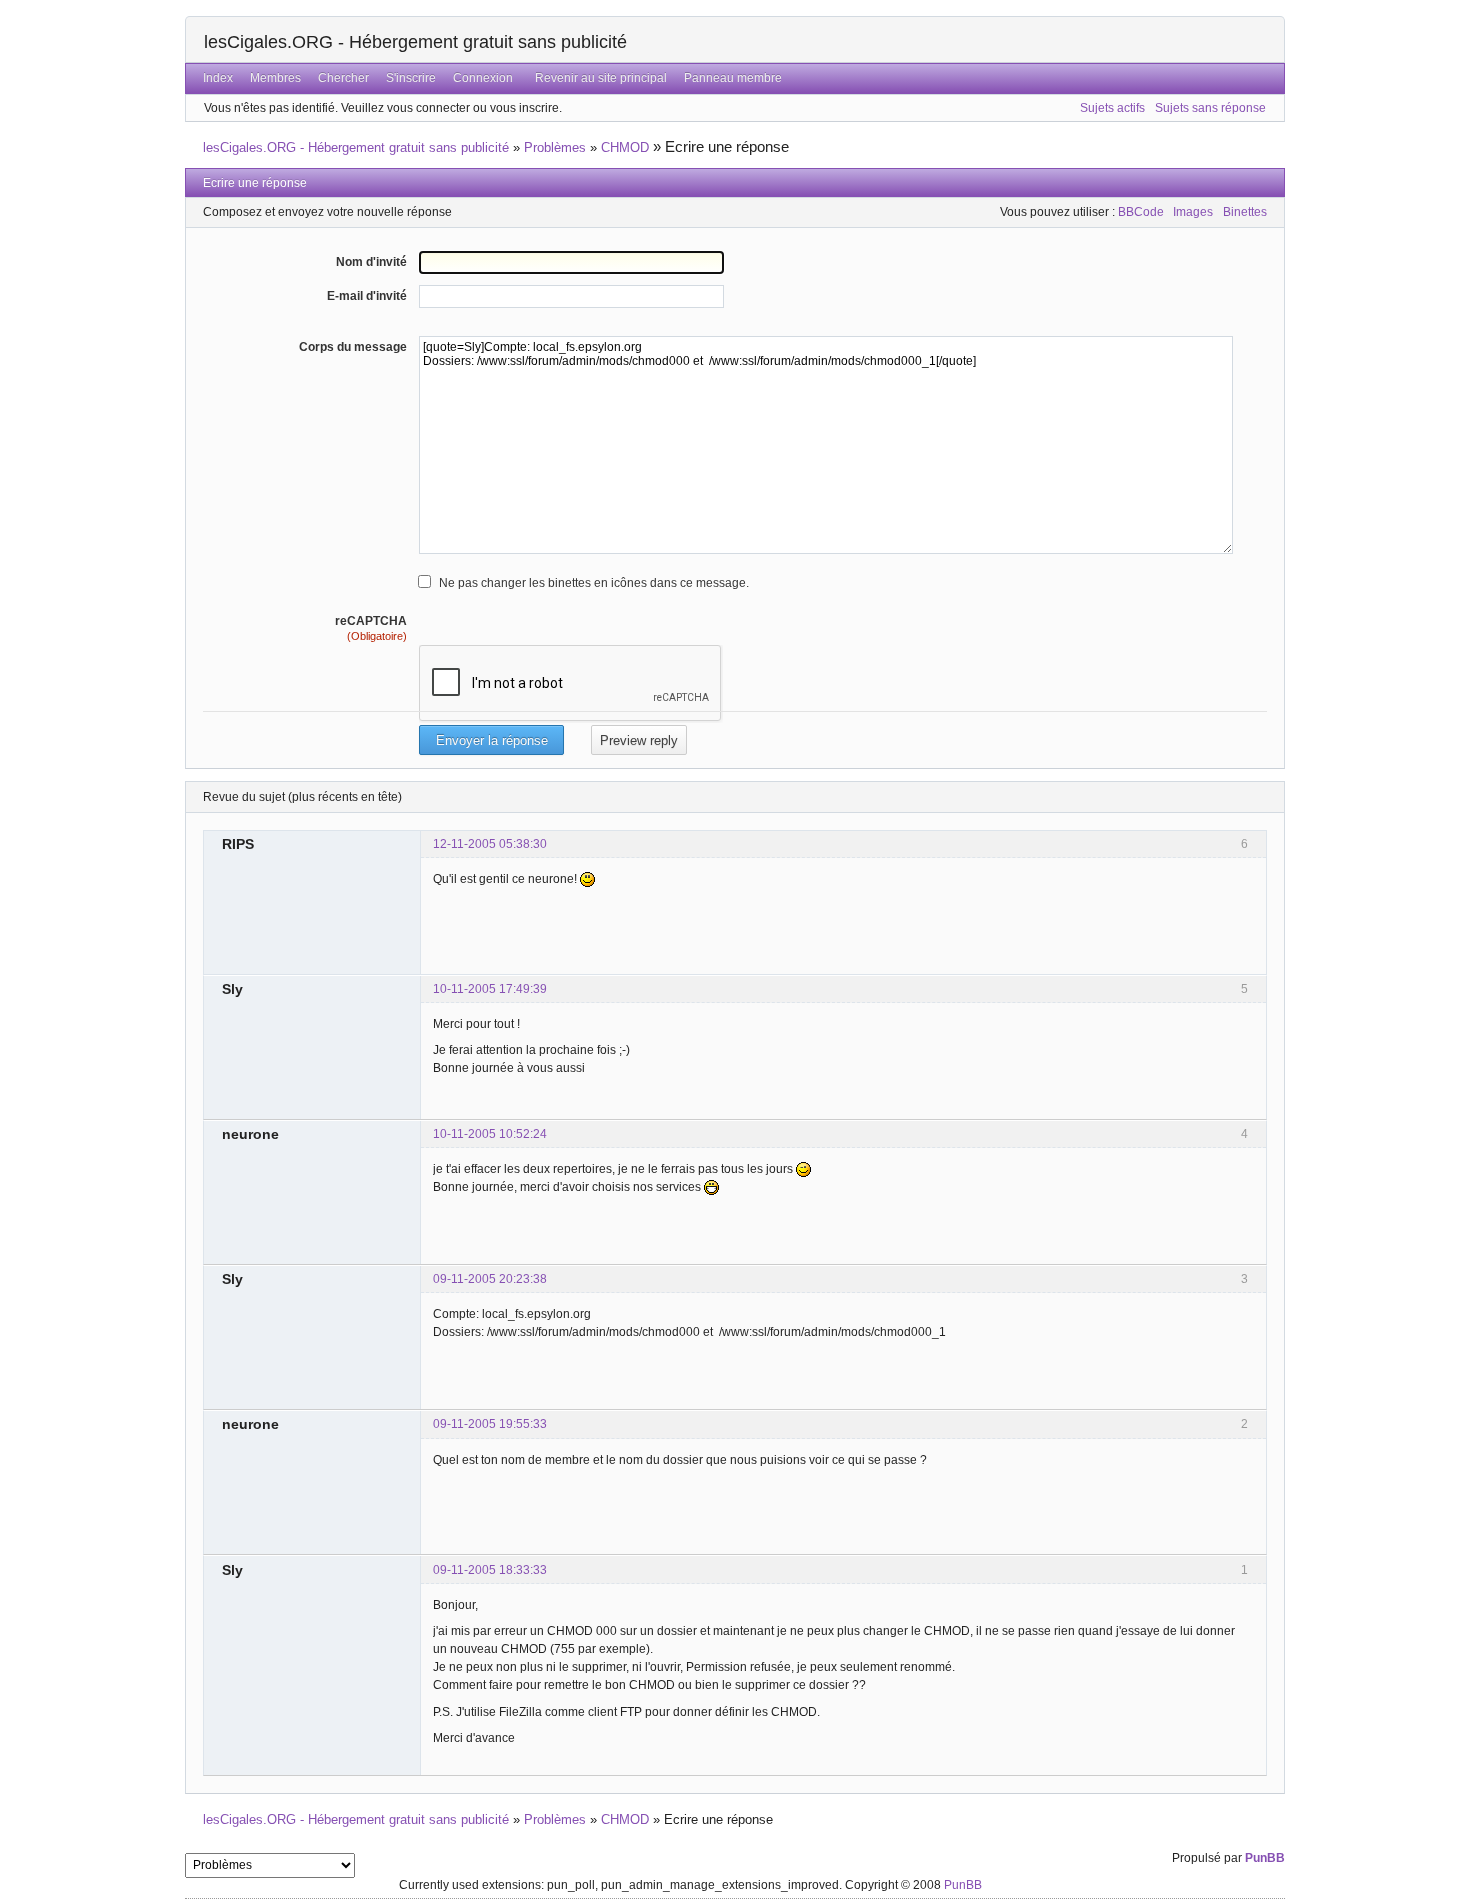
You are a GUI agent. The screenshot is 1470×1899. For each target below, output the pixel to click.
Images (1193, 212)
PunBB (1265, 1858)
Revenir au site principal (601, 78)
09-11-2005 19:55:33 (490, 1424)
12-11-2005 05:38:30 (490, 844)
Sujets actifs (1112, 108)
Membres (275, 78)
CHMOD (625, 147)
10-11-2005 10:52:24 (490, 1134)
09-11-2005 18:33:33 (490, 1570)
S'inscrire (411, 78)
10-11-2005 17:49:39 (490, 989)
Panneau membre (733, 78)
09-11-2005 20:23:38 (490, 1279)
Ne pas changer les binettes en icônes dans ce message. (594, 583)
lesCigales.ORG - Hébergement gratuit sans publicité (415, 42)
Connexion (483, 78)
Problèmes (555, 147)
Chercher (343, 78)
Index (218, 78)
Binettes (1245, 212)
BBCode (1141, 212)
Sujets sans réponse (1210, 108)
